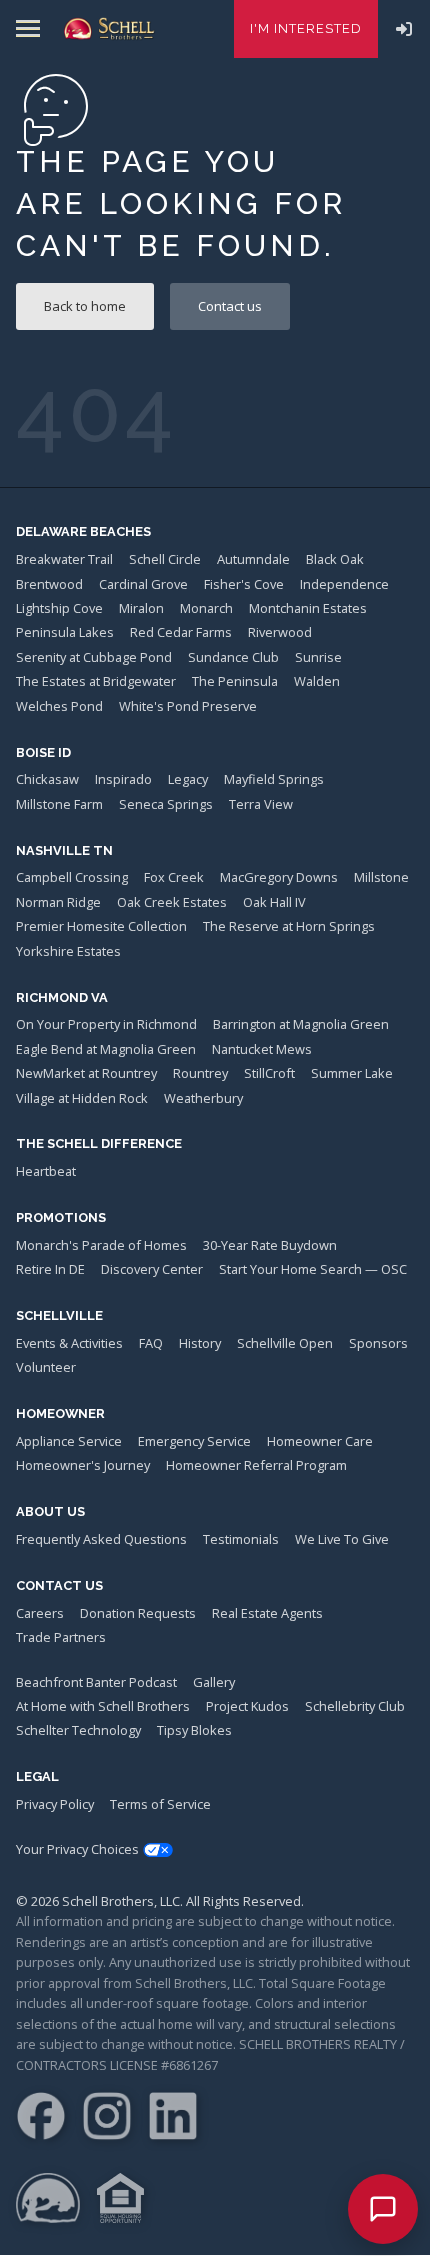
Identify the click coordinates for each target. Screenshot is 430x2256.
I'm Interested (306, 28)
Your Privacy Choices (77, 1849)
